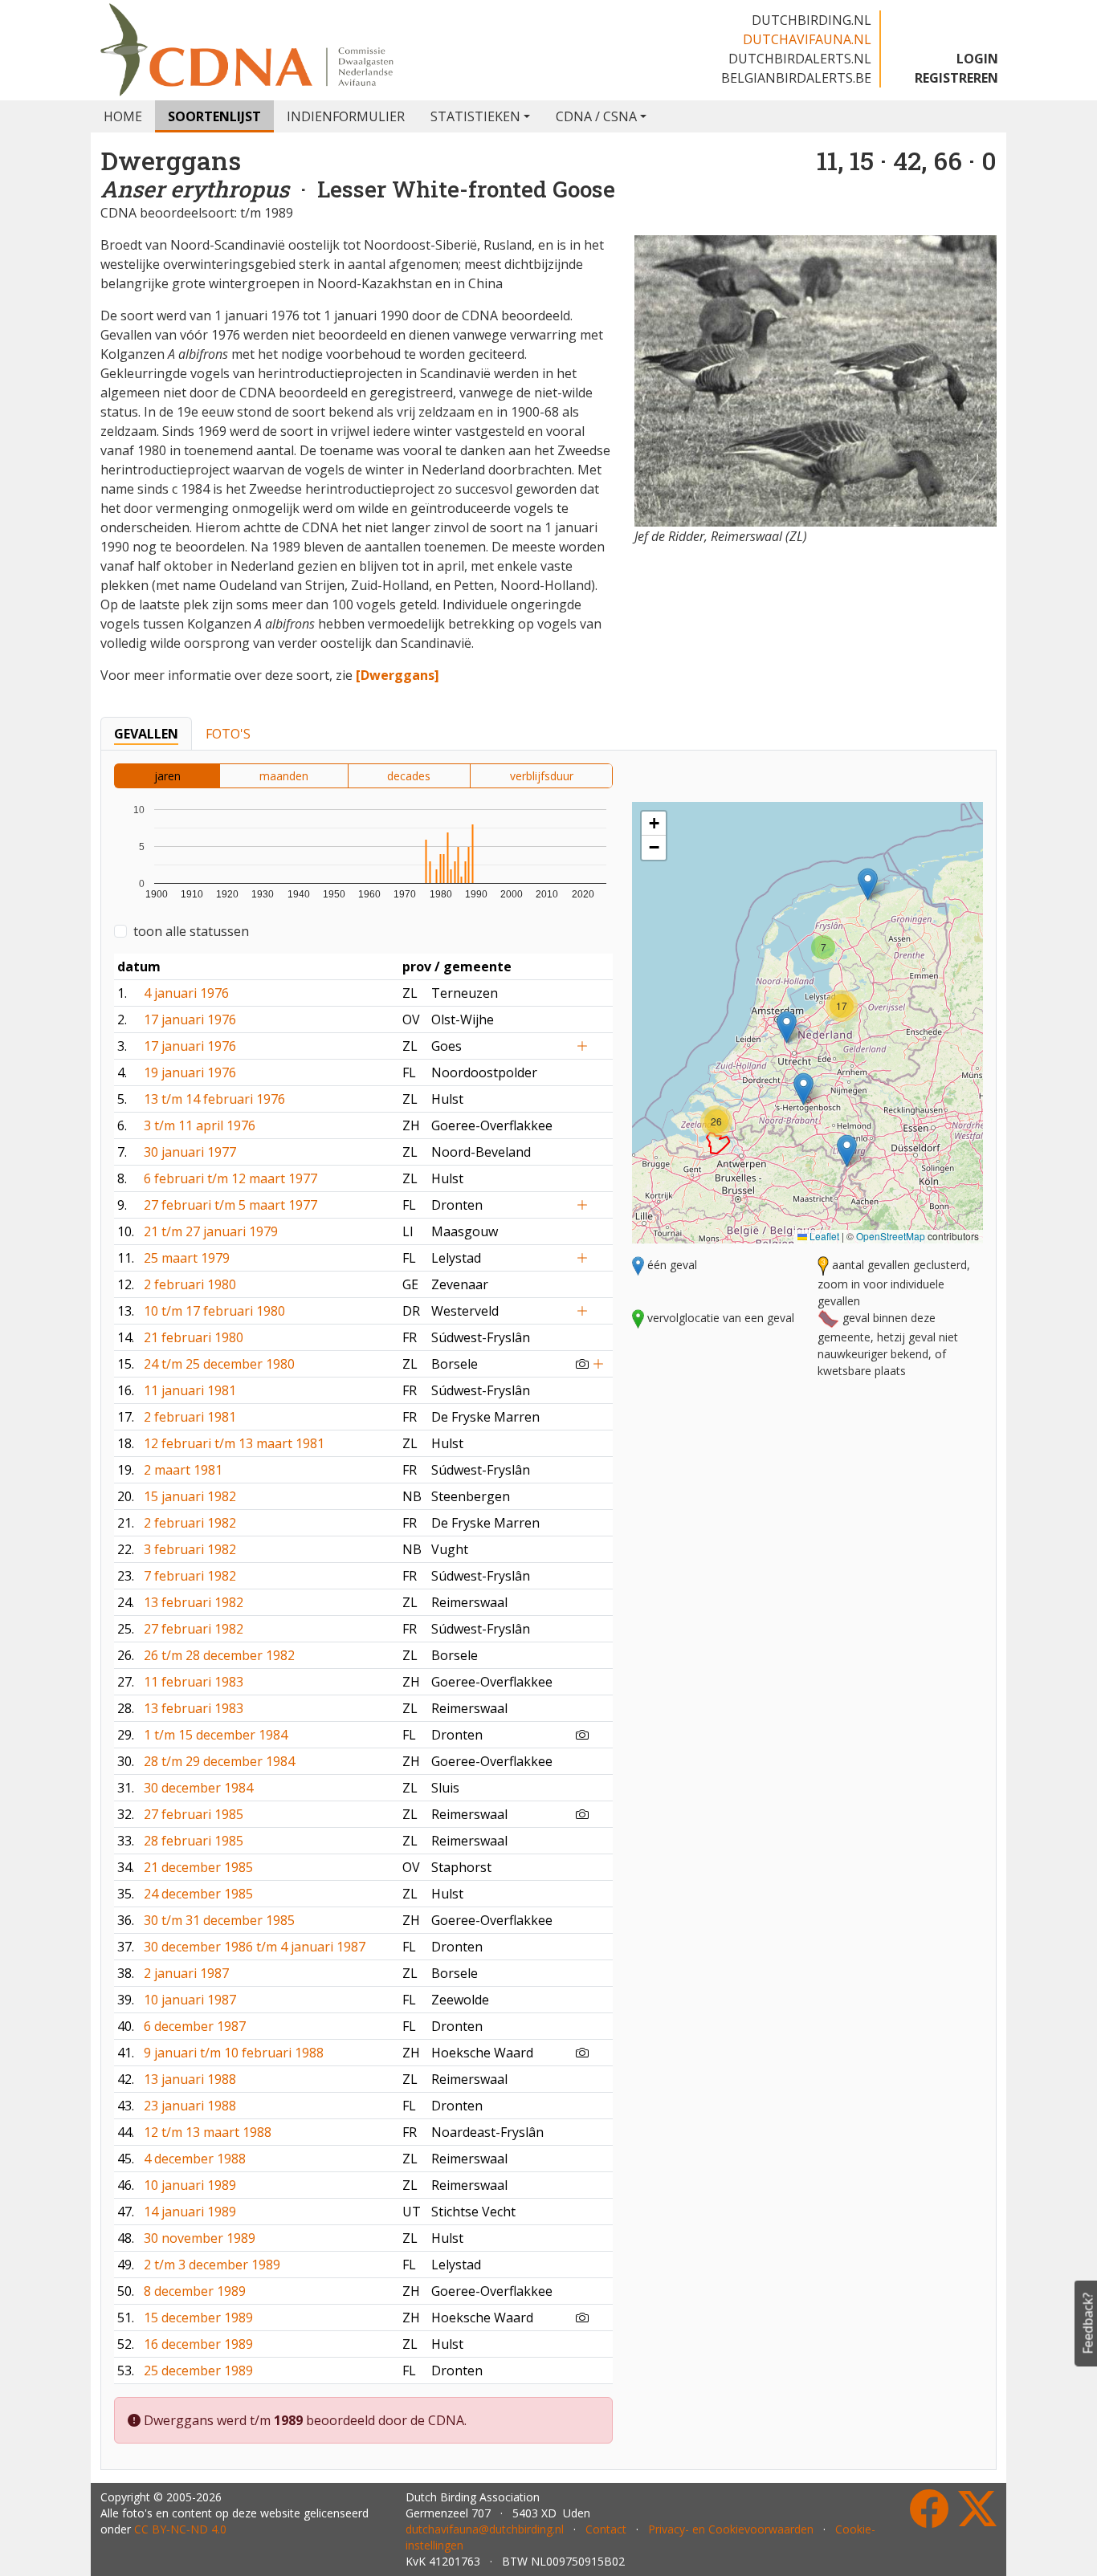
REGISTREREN (956, 78)
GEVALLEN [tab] (146, 734)
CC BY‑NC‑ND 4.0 (180, 2529)
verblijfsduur (542, 776)
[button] (847, 1151)
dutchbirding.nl (812, 20)
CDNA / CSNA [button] (596, 116)
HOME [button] (123, 116)
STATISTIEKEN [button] (475, 116)
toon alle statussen (191, 931)
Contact (606, 2529)
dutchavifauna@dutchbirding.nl (485, 2529)
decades (409, 776)
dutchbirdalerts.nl (800, 59)
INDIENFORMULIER (346, 116)
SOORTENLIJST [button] (214, 116)
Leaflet (823, 1236)
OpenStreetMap (891, 1236)
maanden (284, 776)
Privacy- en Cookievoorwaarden (731, 2529)
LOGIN (977, 59)
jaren (167, 776)
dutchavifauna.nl (807, 39)
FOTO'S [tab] (228, 734)
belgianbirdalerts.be (796, 78)
